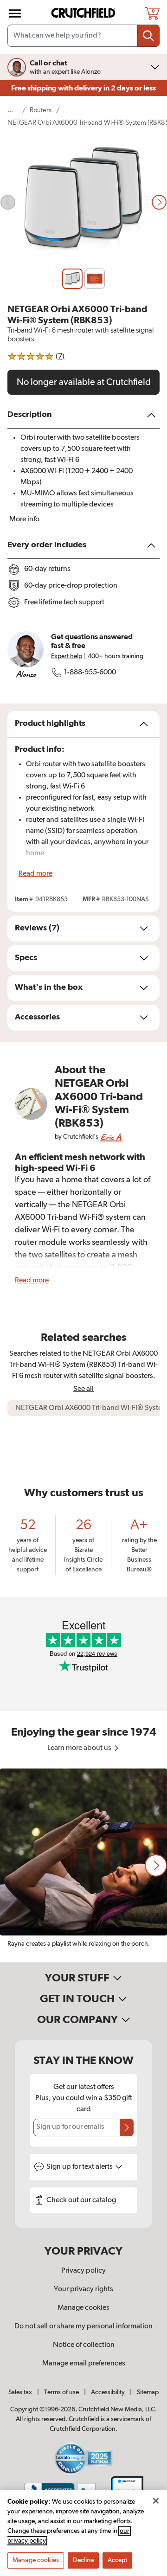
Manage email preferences (84, 2364)
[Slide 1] (72, 279)
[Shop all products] (15, 13)
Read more (35, 874)
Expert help (67, 656)
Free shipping (83, 88)
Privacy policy (83, 2271)
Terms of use (61, 2392)
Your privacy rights (83, 2289)
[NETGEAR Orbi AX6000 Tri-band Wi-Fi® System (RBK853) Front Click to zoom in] (83, 202)
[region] (83, 1865)
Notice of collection (84, 2345)
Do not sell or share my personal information (83, 2326)
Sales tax (20, 2392)
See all (83, 1389)
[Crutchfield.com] (84, 13)
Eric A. (111, 1137)
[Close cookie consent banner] (156, 2501)
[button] (156, 1865)
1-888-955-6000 (90, 673)
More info (24, 519)
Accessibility (108, 2392)
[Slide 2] (95, 279)
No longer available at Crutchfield (84, 382)
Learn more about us (80, 1748)
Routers (41, 110)
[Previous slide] (8, 202)
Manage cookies (83, 2308)
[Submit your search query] (148, 36)
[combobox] (83, 36)
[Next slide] (159, 202)
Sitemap (148, 2392)
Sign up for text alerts (80, 2167)
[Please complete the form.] (127, 2127)
